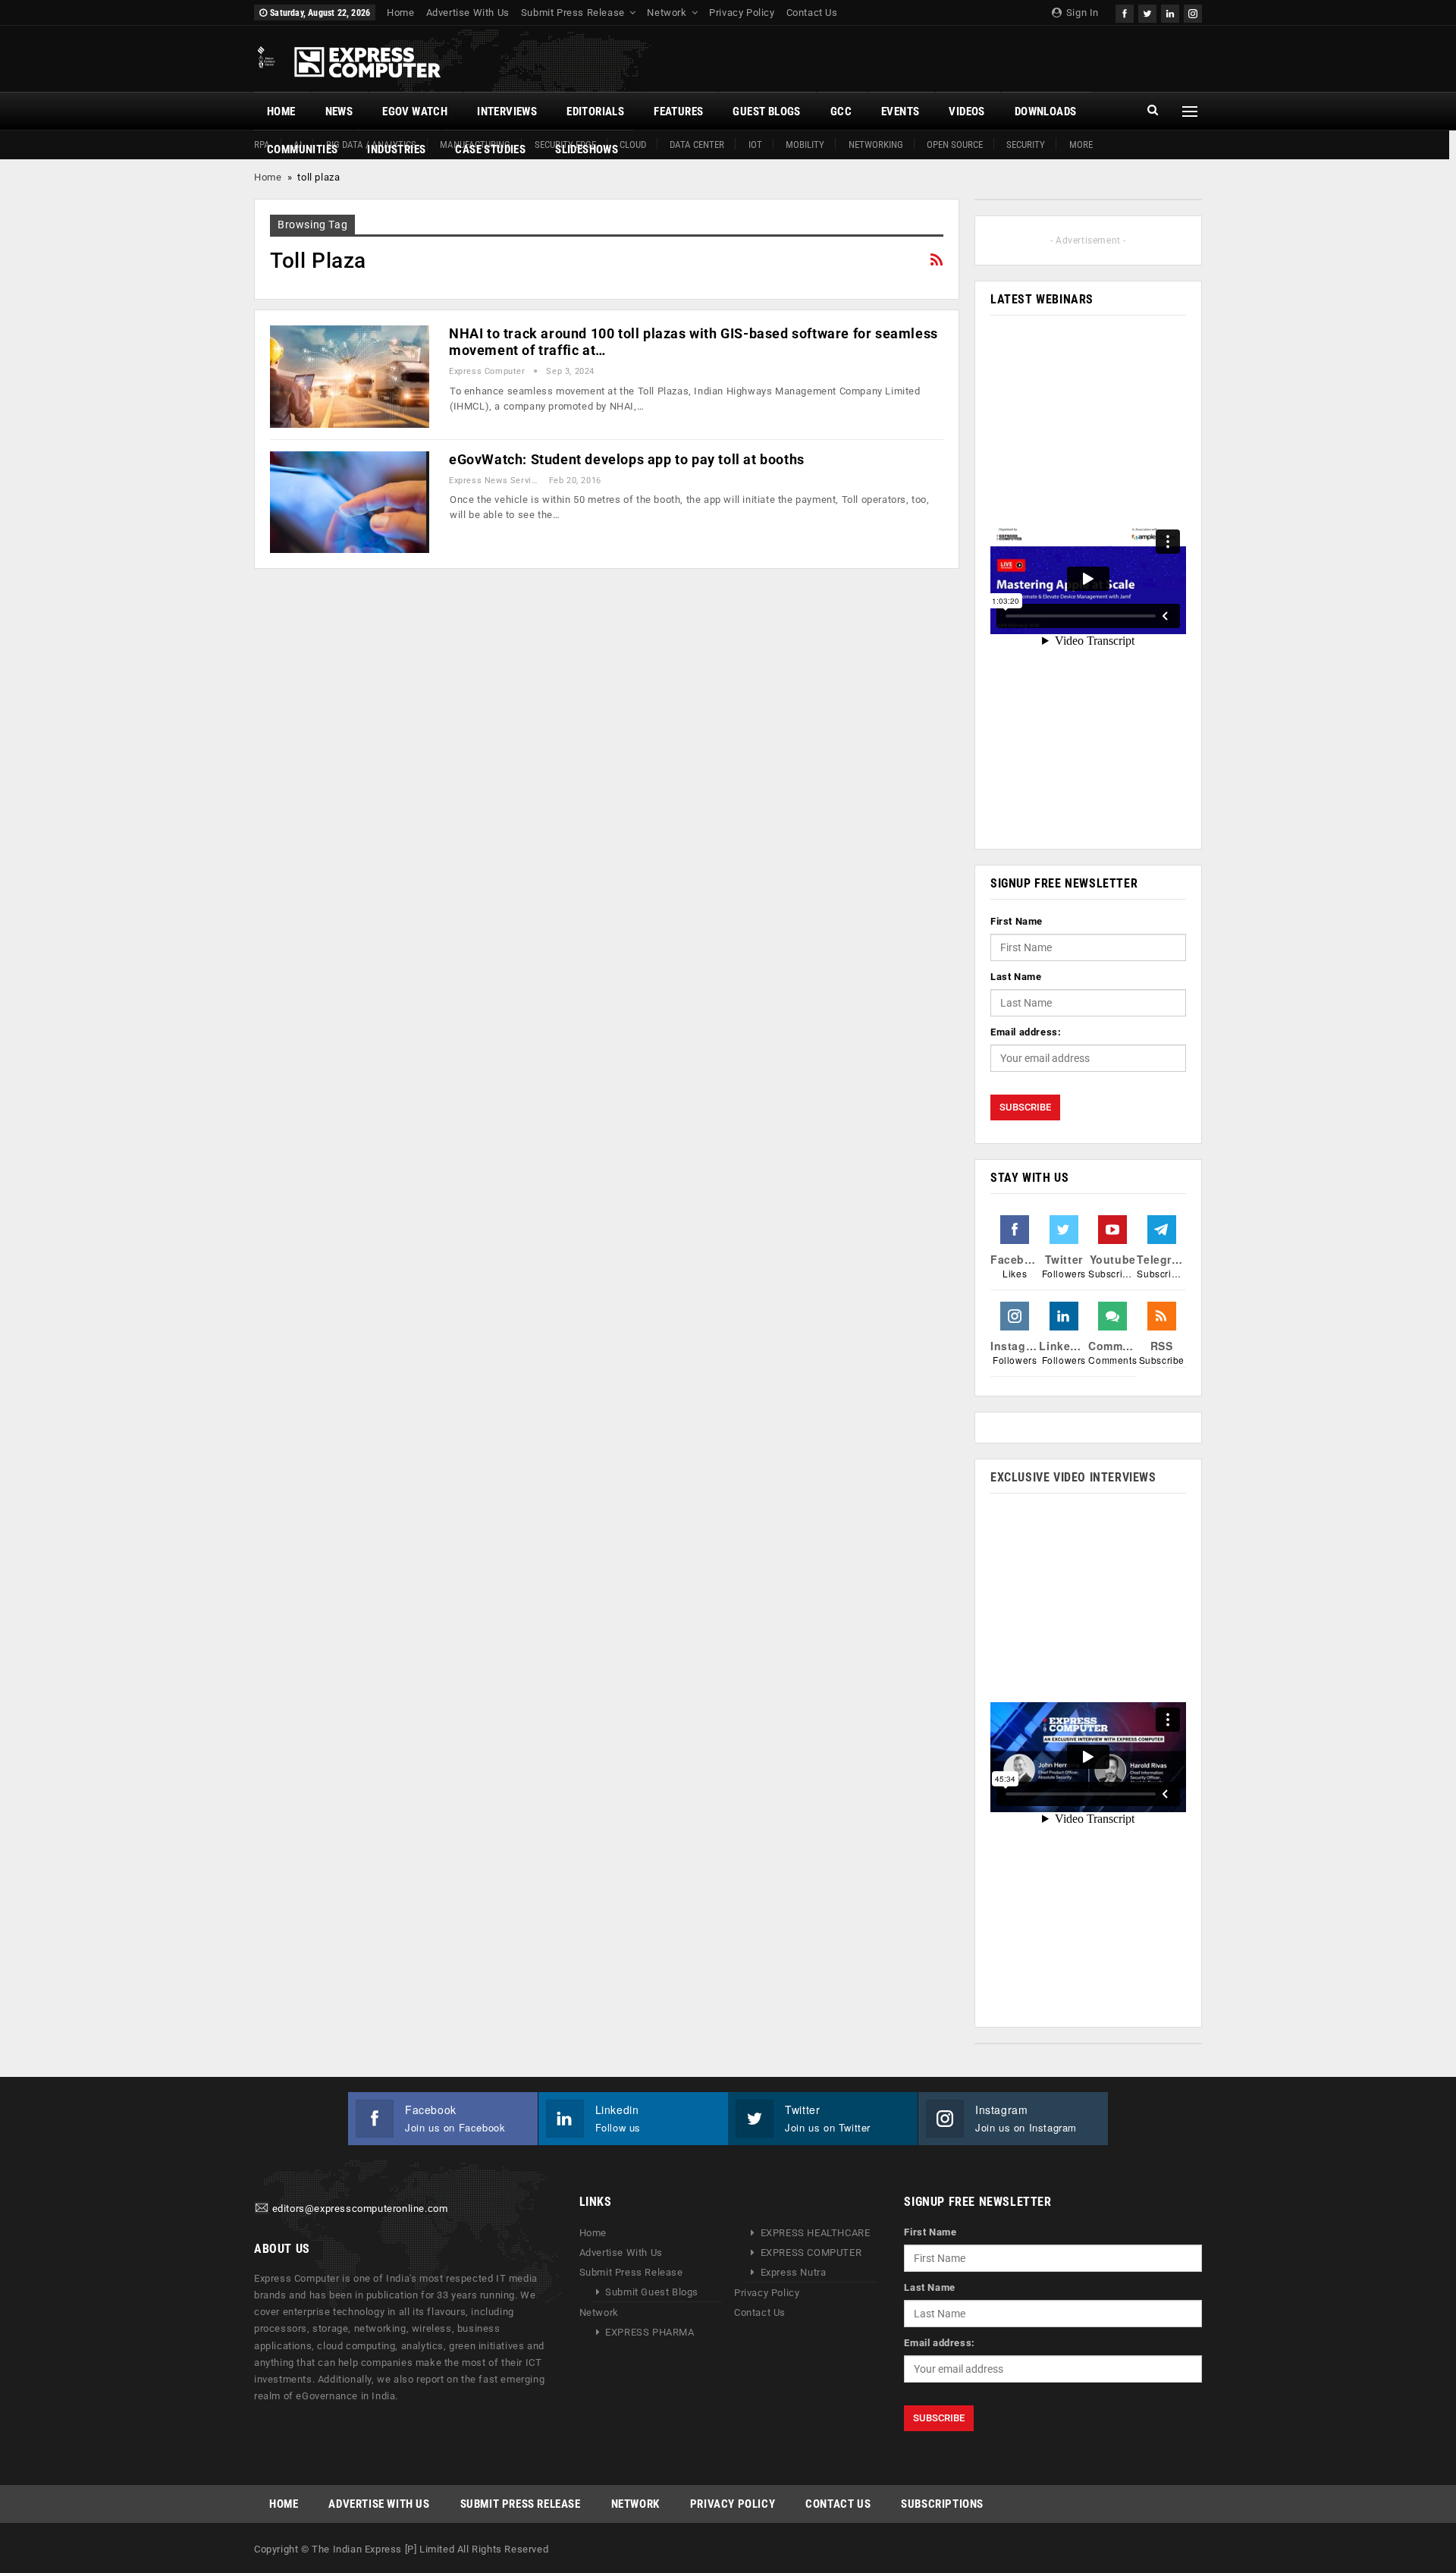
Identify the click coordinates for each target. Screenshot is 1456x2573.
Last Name (1016, 977)
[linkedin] (1170, 12)
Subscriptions (942, 2504)
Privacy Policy (742, 13)
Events (900, 112)
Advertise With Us (468, 13)
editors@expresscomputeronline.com (360, 2209)
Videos (966, 112)
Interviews (507, 112)
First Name (1017, 921)
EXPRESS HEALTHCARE (816, 2233)
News (339, 112)
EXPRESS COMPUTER (811, 2253)
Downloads (1046, 112)
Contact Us (812, 13)
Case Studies (490, 149)
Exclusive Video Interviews (1073, 1477)
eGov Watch (415, 112)
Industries (396, 149)
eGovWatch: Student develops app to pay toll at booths (627, 459)
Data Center (697, 145)
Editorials (595, 112)
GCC (841, 112)
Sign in (1081, 13)
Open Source (955, 145)
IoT (755, 145)
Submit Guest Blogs (652, 2292)
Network (667, 13)
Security (1026, 145)
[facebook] (1125, 12)
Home (400, 13)
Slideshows (587, 149)
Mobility (805, 145)
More (1081, 145)
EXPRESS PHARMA (650, 2332)
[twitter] (1147, 12)
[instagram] (1193, 12)
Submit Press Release (573, 13)
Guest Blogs (766, 112)
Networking (876, 145)
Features (678, 112)
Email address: (1026, 1032)
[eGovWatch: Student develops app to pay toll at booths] (350, 502)
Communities (302, 149)
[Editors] (262, 2209)
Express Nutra (794, 2272)
